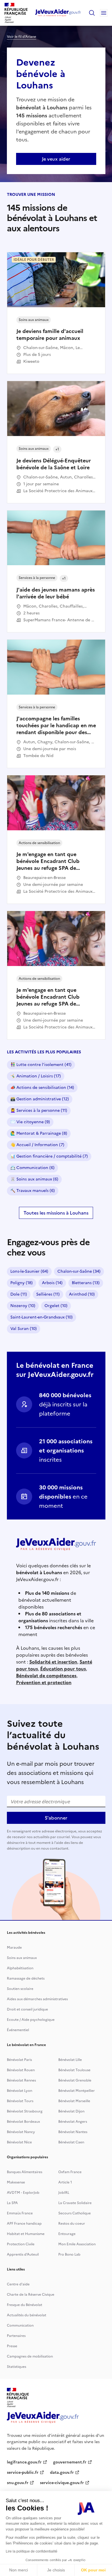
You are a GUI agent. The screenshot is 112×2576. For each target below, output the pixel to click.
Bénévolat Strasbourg (25, 2111)
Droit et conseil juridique (27, 2009)
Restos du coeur (72, 2224)
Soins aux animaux (22, 1958)
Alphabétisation (20, 1968)
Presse (12, 2346)
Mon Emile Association (77, 2244)
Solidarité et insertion (53, 1662)
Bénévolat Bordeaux (23, 2122)
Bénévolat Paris (19, 2060)
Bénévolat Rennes (21, 2080)
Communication (20, 2325)
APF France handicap (24, 2224)
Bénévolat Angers (73, 2122)
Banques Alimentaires (25, 2172)
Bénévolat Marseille (74, 2101)
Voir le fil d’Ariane (22, 37)
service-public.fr (23, 2472)
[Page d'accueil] (58, 13)
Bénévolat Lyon (20, 2091)
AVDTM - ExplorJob (23, 2193)
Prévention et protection (44, 1682)
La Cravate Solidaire (75, 2203)
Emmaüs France (20, 2213)
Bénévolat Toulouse (74, 2070)
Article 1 (65, 2182)
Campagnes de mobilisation (30, 2356)
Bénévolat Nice (19, 2142)
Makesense (16, 2182)
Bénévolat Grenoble (75, 2080)
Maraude (14, 1948)
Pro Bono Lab (69, 2254)
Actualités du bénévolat (27, 2315)
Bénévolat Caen (71, 2142)
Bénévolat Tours (20, 2101)
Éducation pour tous (63, 1669)
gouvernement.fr (70, 2462)
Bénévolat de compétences (46, 1676)
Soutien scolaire (20, 1989)
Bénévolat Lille (70, 2060)
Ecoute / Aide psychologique (31, 2020)
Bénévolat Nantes (73, 2132)
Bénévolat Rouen (21, 2070)
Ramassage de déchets (26, 1978)
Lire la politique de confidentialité (32, 2551)
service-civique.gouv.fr (62, 2483)
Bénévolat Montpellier (77, 2091)
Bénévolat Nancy (21, 2132)
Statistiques (17, 2367)
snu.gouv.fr (18, 2483)
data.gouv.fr (62, 2472)
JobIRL (64, 2193)
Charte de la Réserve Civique (31, 2295)
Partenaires (16, 2336)
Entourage (67, 2234)
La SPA (12, 2203)
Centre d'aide (18, 2284)
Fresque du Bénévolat (25, 2305)
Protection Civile (21, 2244)
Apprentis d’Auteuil (23, 2254)
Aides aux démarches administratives (37, 1999)
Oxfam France (70, 2172)
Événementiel (18, 2030)
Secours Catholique (75, 2213)
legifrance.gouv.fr (24, 2462)
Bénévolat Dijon (71, 2111)
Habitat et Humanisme (26, 2234)
